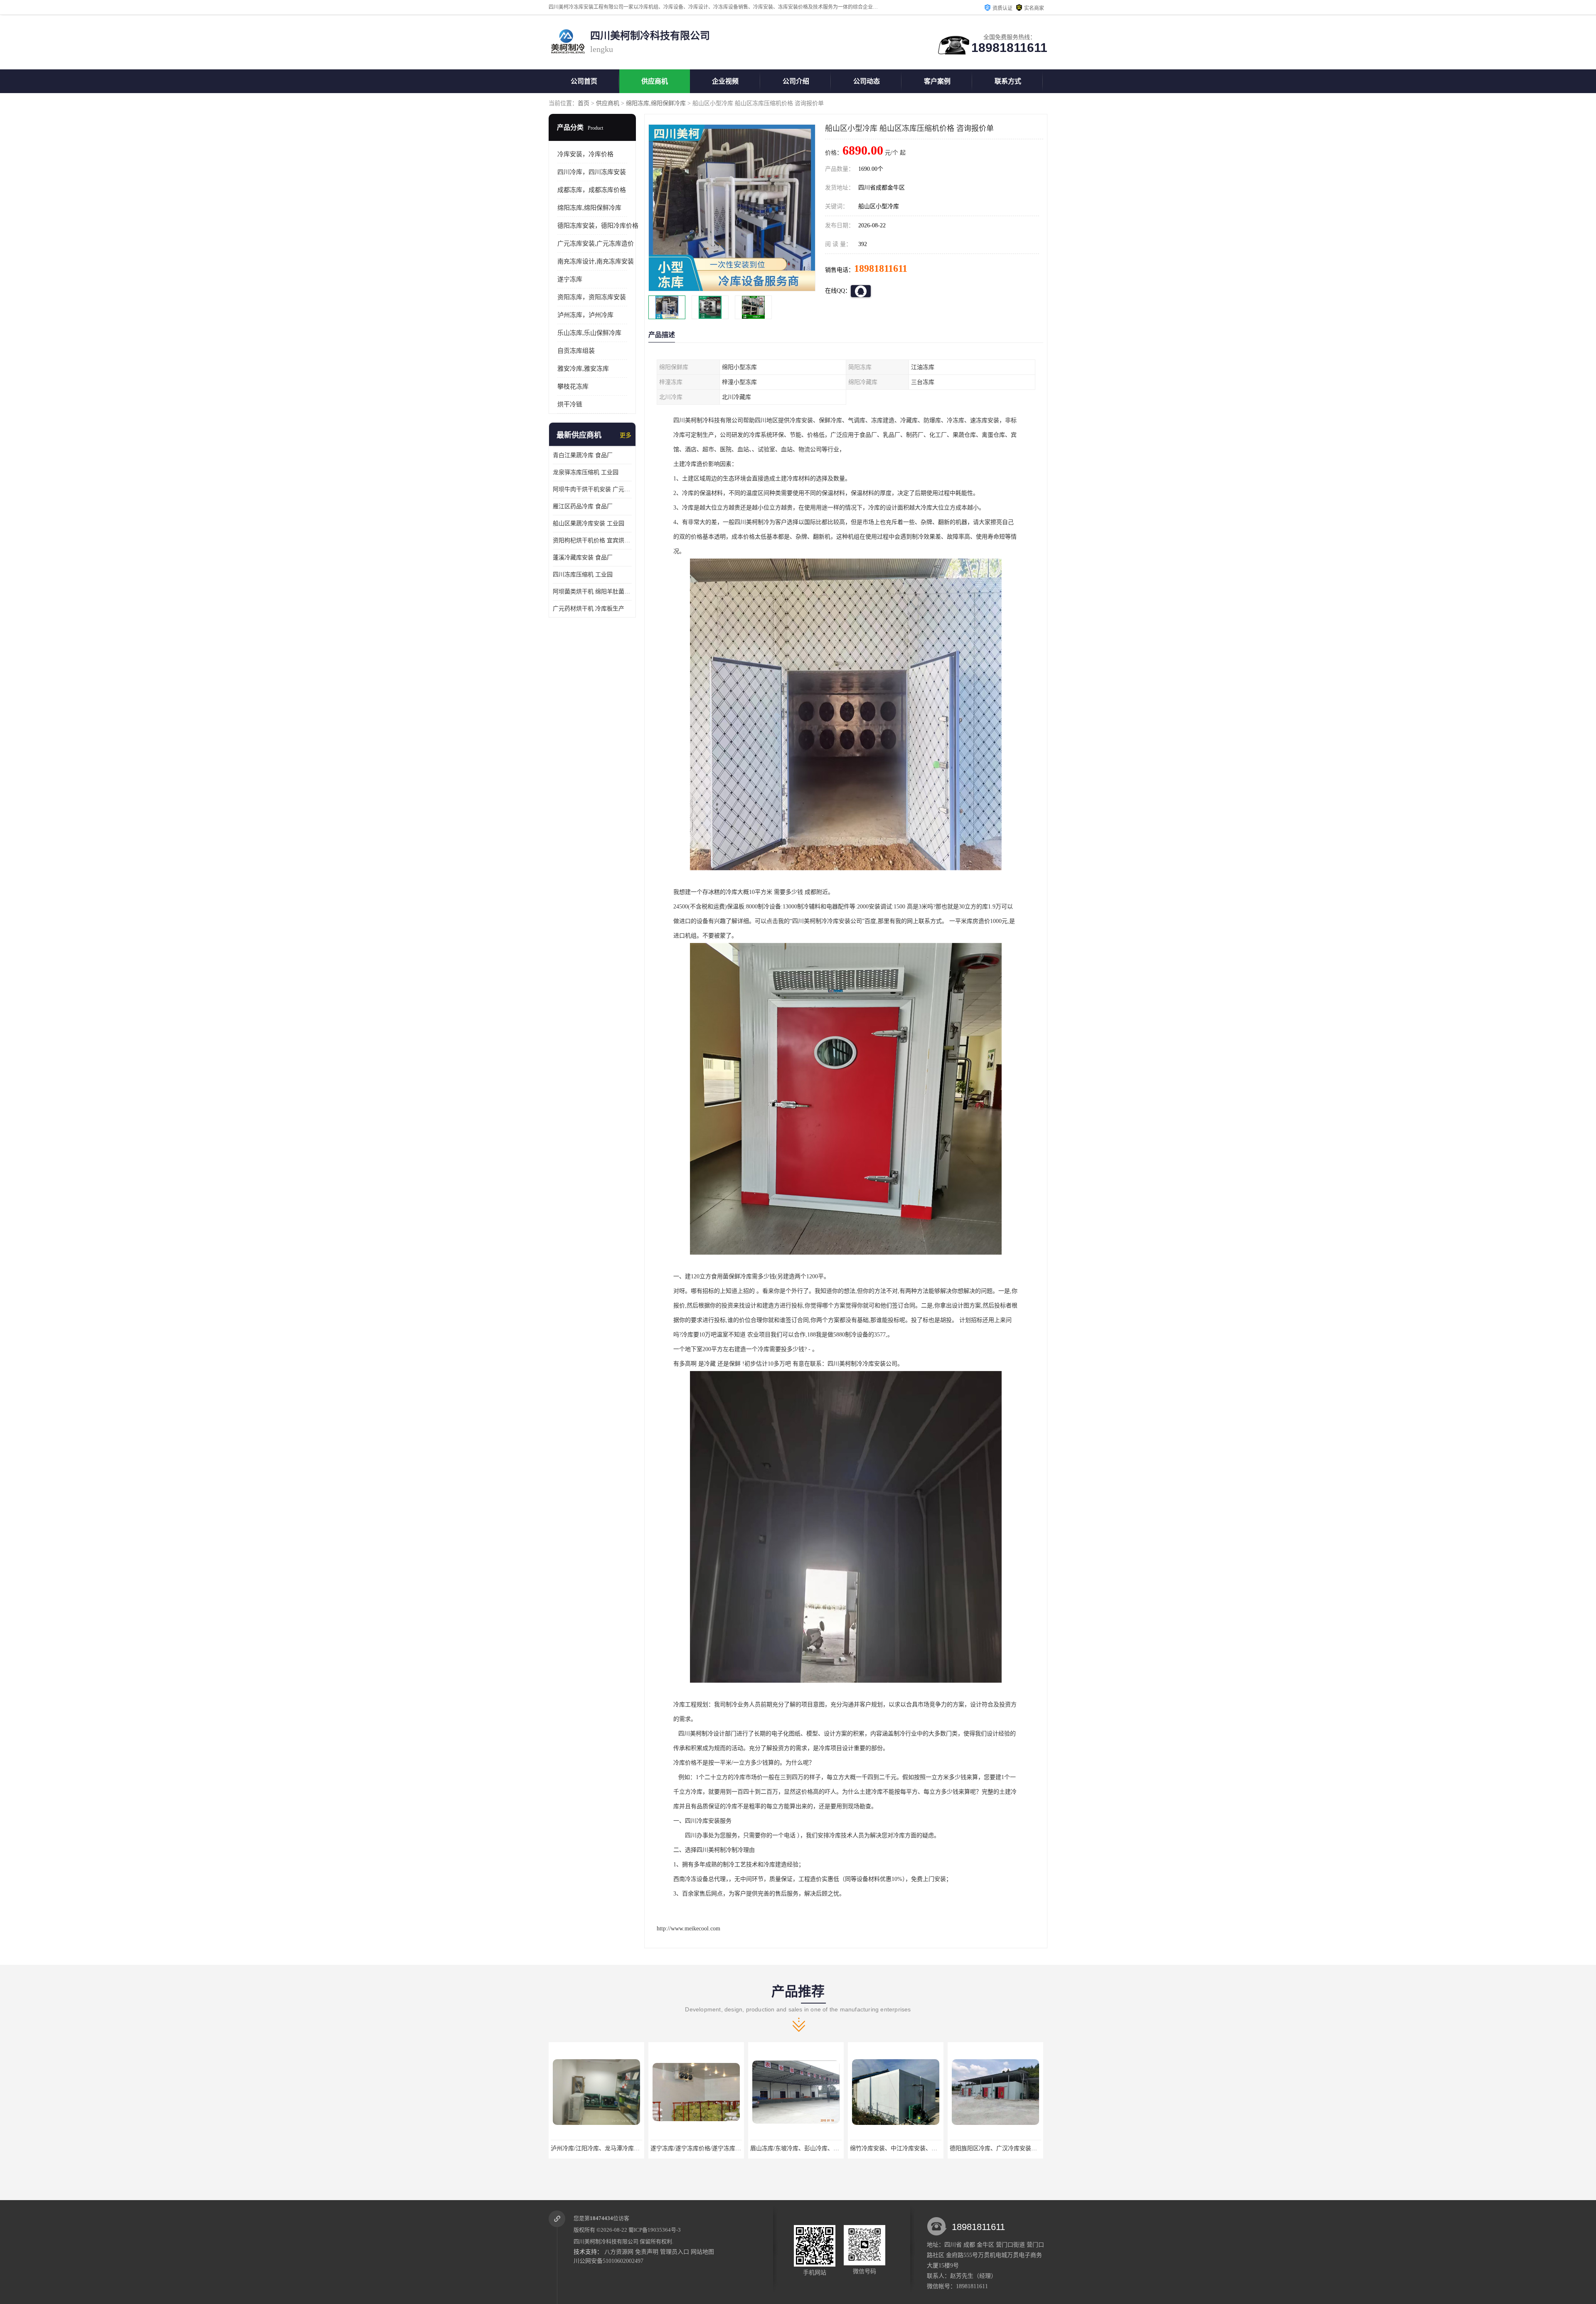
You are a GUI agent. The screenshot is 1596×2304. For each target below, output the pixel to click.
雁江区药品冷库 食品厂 (583, 506)
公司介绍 (796, 81)
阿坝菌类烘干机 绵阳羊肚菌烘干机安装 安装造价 (592, 592)
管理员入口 (675, 2252)
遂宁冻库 (570, 279)
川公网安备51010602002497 (608, 2261)
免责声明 (647, 2252)
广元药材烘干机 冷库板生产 (589, 609)
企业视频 (725, 81)
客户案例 (937, 81)
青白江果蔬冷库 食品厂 (583, 455)
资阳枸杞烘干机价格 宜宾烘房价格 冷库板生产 (592, 540)
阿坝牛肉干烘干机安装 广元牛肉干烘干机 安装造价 (592, 489)
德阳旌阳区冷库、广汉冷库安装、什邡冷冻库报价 (814, 2148)
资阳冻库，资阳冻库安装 (592, 297)
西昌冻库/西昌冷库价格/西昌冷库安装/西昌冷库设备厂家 (1022, 2148)
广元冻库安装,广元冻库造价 (596, 244)
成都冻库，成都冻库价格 (592, 190)
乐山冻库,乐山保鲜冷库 (589, 333)
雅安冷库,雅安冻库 (583, 369)
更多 (626, 435)
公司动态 (867, 81)
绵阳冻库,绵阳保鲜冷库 (656, 103)
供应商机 (655, 81)
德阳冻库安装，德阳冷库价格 (598, 226)
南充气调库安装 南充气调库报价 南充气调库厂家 (913, 2148)
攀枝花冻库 (573, 386)
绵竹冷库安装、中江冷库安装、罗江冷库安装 (709, 2148)
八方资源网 (619, 2252)
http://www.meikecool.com (688, 1929)
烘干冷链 (570, 404)
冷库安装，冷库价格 (585, 154)
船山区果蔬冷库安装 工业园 (589, 523)
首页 (584, 103)
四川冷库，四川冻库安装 (592, 172)
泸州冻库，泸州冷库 (585, 315)
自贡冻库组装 (576, 351)
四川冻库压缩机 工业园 (583, 575)
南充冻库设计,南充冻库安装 (596, 261)
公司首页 (584, 81)
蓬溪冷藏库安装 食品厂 (583, 558)
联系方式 (1008, 81)
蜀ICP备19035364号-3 (655, 2230)
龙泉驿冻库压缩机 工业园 (586, 472)
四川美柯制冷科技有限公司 (606, 2241)
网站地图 (702, 2252)
